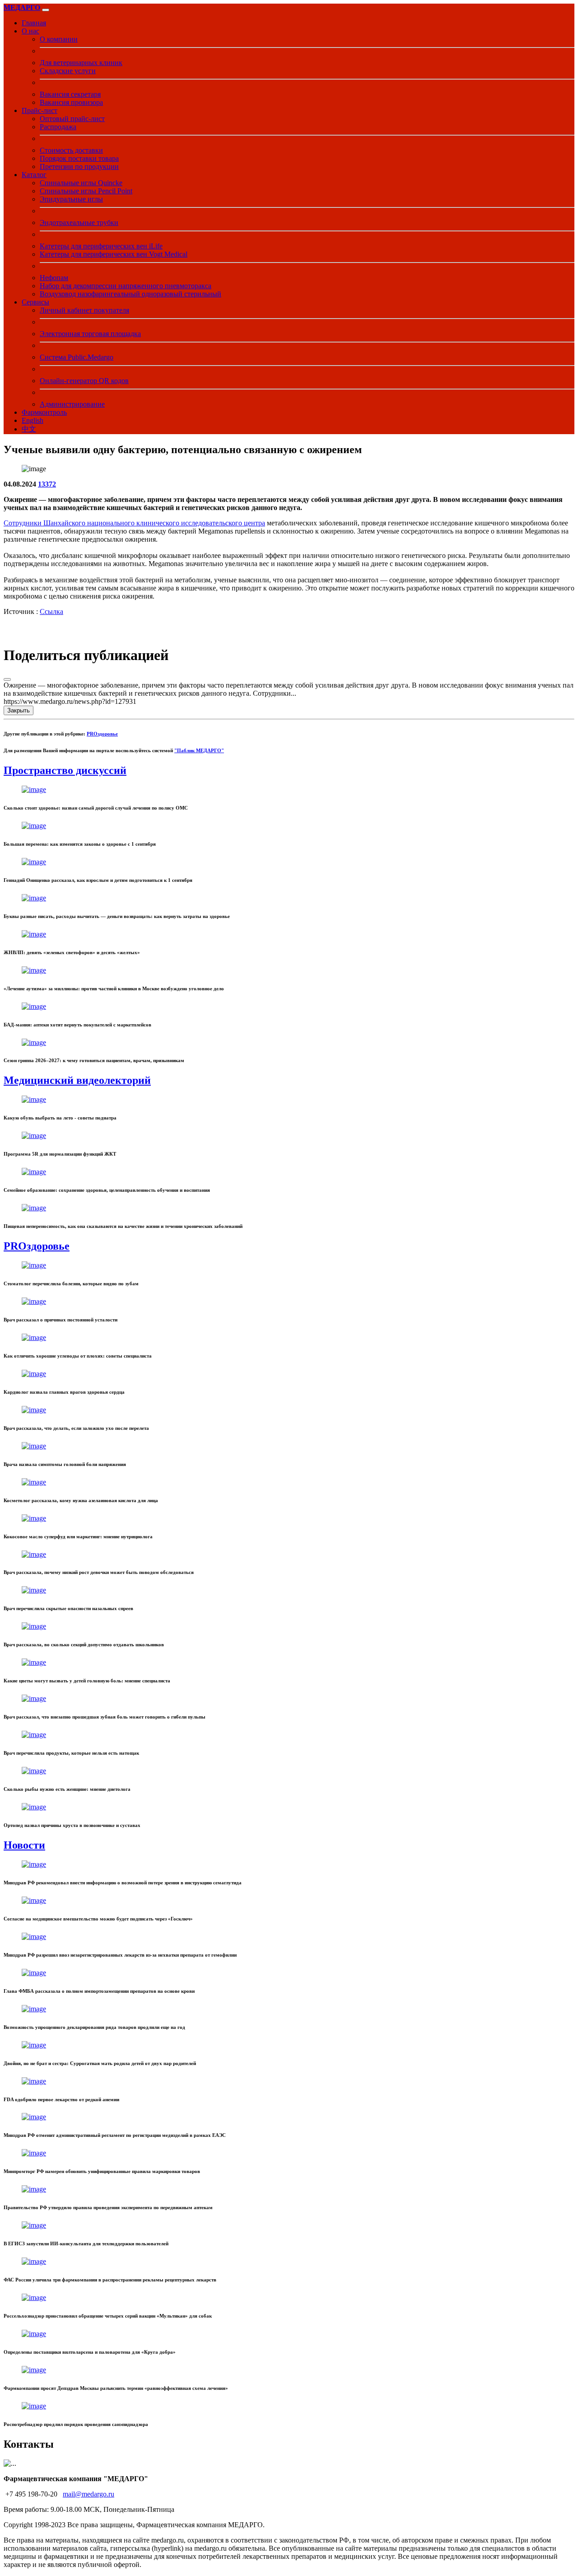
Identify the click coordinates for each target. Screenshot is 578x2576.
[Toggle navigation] (46, 10)
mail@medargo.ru (89, 2494)
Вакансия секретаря (70, 94)
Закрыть (19, 710)
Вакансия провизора (71, 102)
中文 (29, 429)
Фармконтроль (44, 412)
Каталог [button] (34, 175)
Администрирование (72, 404)
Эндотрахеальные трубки (79, 222)
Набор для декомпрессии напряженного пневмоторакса (126, 286)
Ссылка (51, 611)
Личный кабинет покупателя (84, 310)
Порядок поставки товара (79, 158)
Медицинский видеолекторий (77, 1080)
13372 (47, 484)
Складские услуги (68, 71)
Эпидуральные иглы (71, 199)
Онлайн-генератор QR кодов (84, 381)
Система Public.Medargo (77, 357)
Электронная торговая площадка (90, 334)
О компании (59, 39)
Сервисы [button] (35, 302)
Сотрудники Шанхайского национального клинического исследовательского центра (134, 523)
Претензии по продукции (79, 166)
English (33, 420)
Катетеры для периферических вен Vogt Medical (114, 254)
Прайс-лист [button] (40, 110)
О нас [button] (30, 31)
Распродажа (58, 127)
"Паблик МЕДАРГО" (199, 750)
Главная (34, 23)
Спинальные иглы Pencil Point (86, 191)
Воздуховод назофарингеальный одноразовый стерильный (131, 294)
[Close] (7, 679)
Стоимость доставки (71, 150)
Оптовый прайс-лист (72, 119)
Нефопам (54, 278)
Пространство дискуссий (65, 770)
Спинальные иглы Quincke (81, 183)
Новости (24, 1845)
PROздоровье (102, 734)
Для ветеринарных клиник (81, 63)
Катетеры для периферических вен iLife (101, 246)
